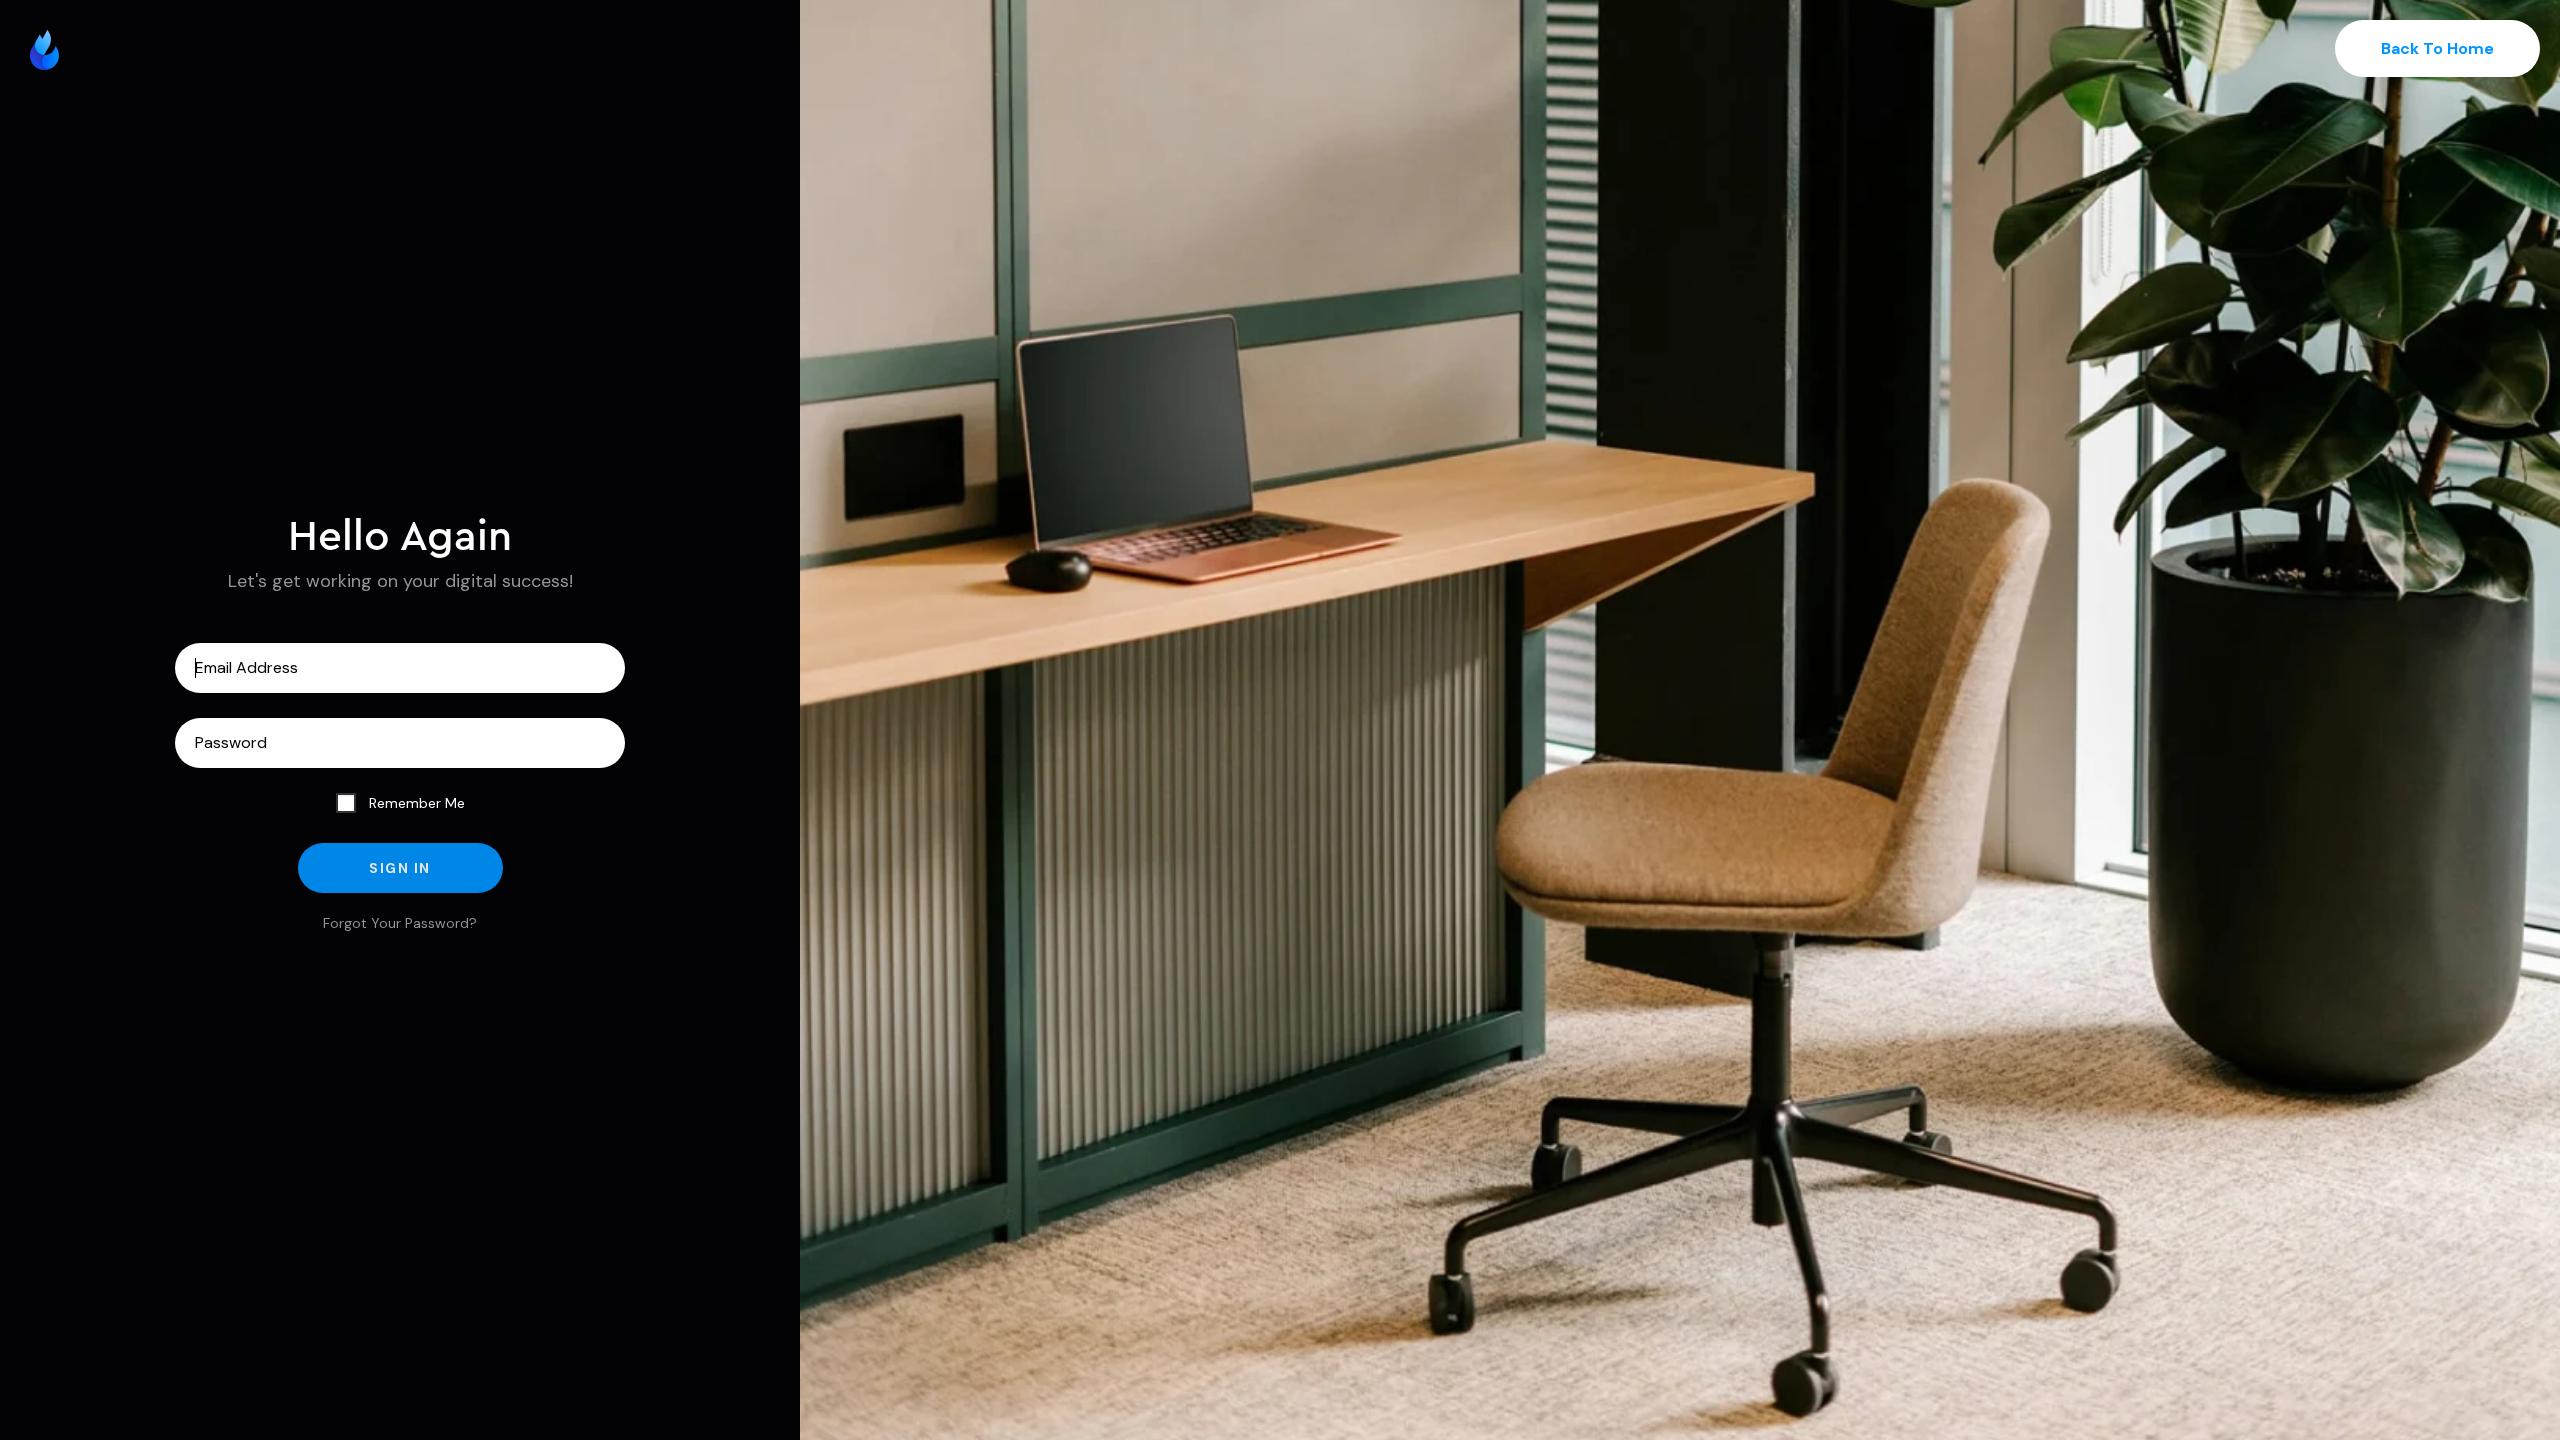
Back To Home (2437, 48)
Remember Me (415, 803)
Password (400, 743)
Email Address (400, 668)
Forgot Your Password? (400, 923)
